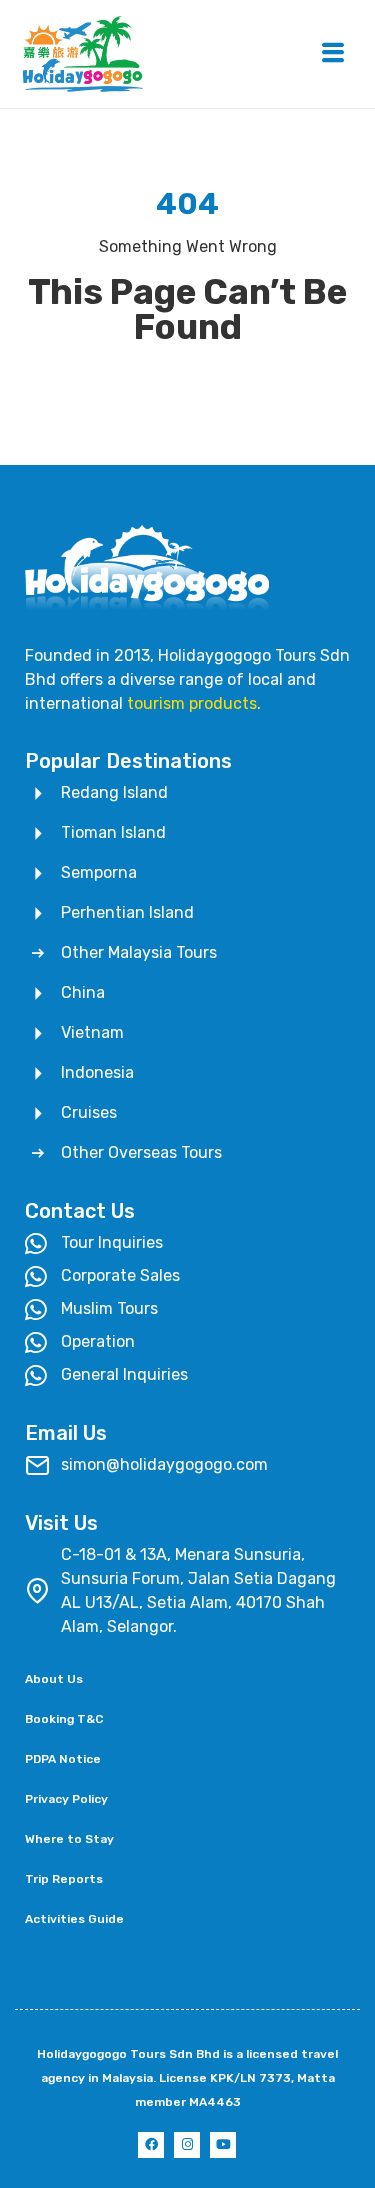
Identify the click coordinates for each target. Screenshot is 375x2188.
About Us (54, 1679)
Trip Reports (64, 1879)
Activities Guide (74, 1919)
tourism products (192, 703)
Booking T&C (64, 1719)
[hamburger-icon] (332, 54)
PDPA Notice (63, 1759)
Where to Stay (69, 1839)
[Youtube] (223, 2145)
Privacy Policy (66, 1799)
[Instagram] (187, 2145)
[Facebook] (151, 2145)
